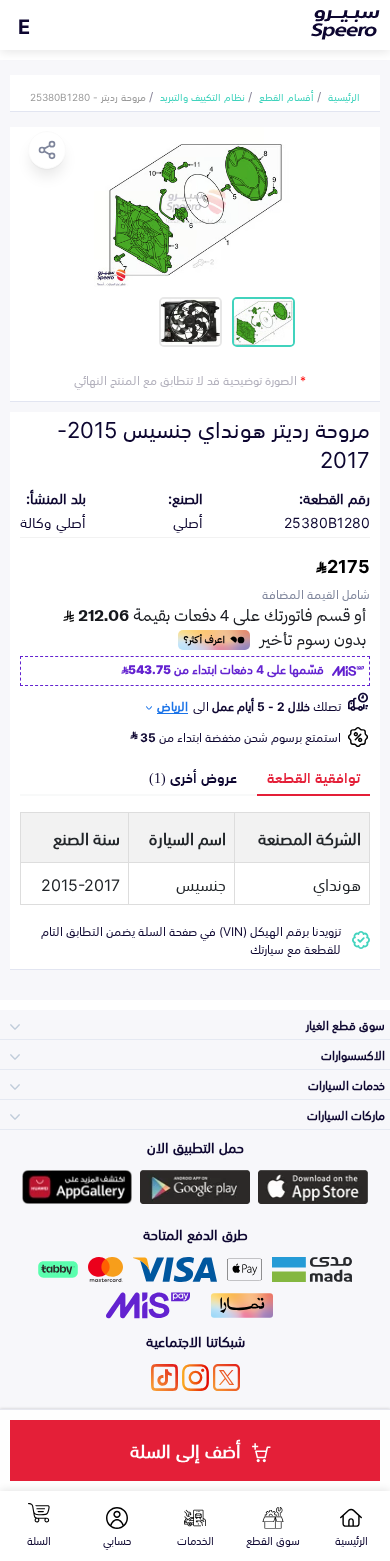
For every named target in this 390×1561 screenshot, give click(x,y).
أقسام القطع (286, 96)
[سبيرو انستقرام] (195, 1377)
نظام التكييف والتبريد (202, 96)
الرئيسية (344, 96)
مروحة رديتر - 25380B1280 (88, 96)
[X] (226, 1377)
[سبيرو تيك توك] (164, 1377)
